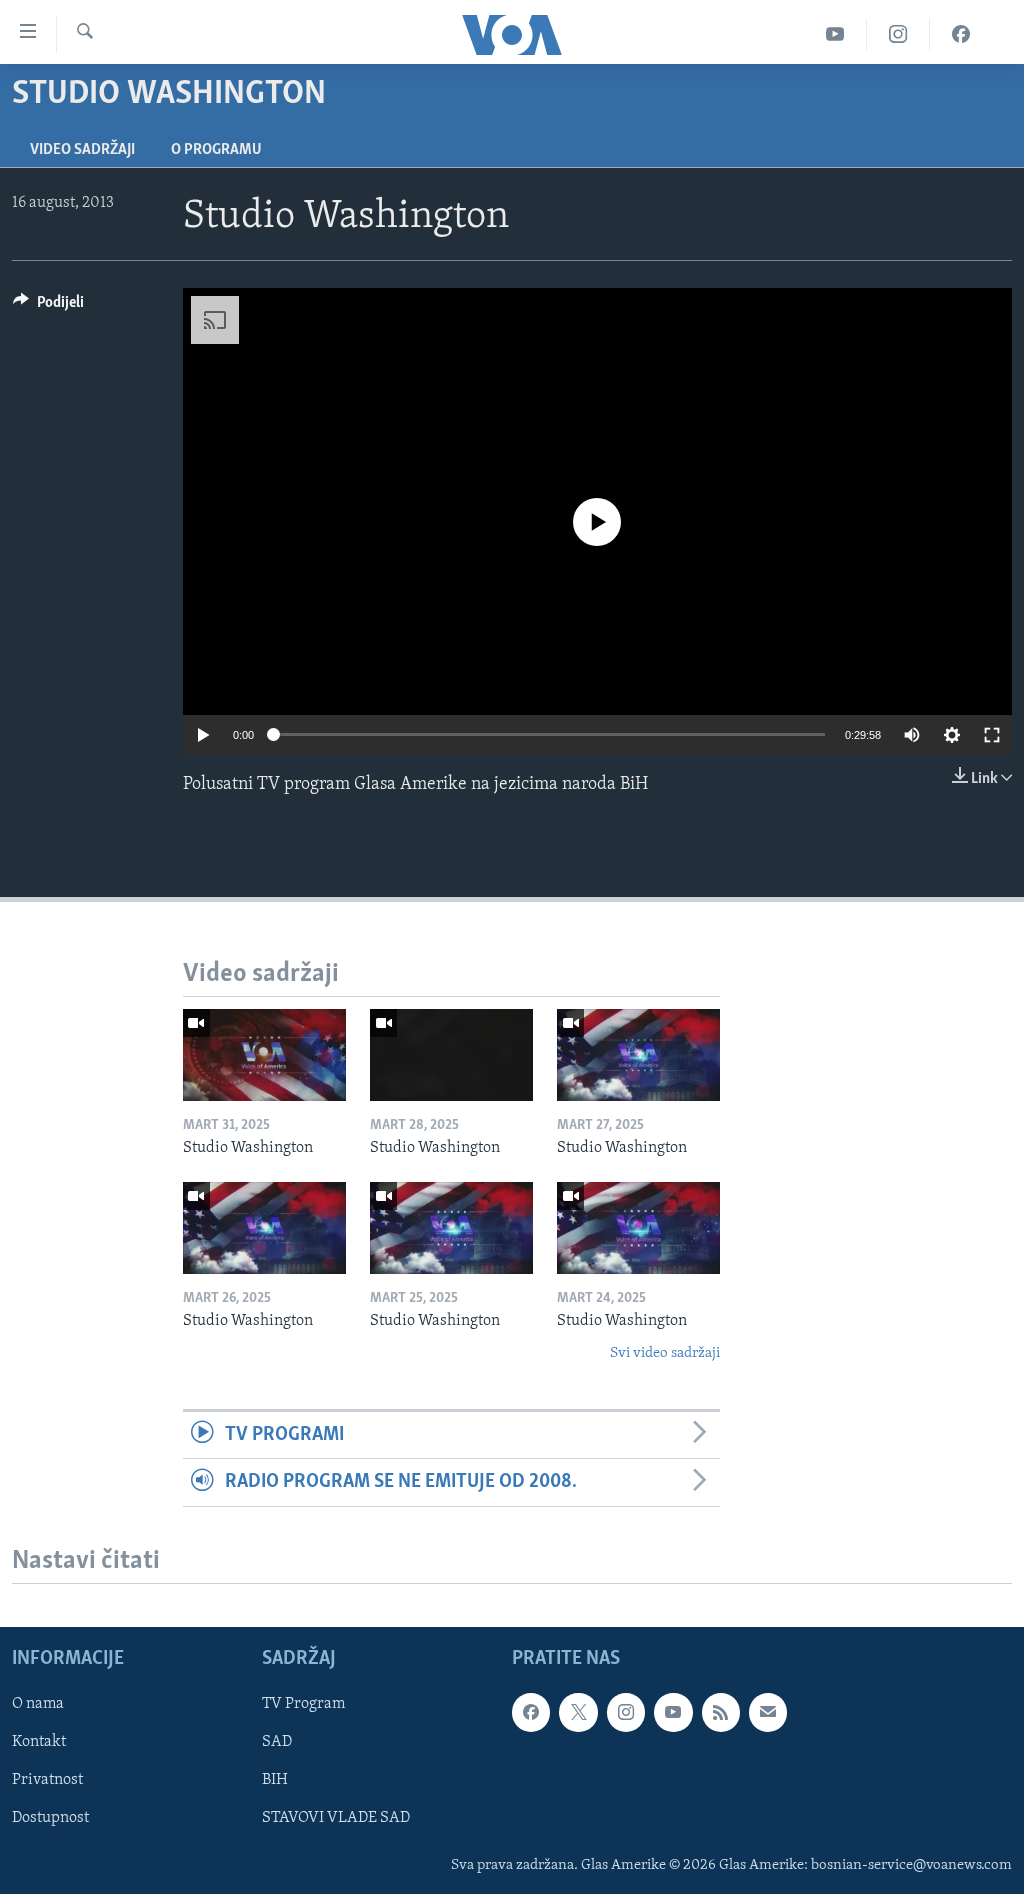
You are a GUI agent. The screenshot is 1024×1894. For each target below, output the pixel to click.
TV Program (303, 1704)
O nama (38, 1704)
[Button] (48, 307)
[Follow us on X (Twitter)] (578, 1712)
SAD (277, 1742)
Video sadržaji (82, 150)
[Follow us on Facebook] (531, 1712)
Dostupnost (50, 1818)
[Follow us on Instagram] (626, 1712)
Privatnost (47, 1780)
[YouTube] (835, 34)
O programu (216, 150)
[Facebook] (961, 34)
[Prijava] (768, 1712)
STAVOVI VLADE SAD (336, 1818)
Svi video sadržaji (665, 1353)
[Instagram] (898, 34)
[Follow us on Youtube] (673, 1712)
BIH (275, 1780)
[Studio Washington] (264, 1055)
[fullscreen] (992, 735)
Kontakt (39, 1742)
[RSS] (721, 1712)
